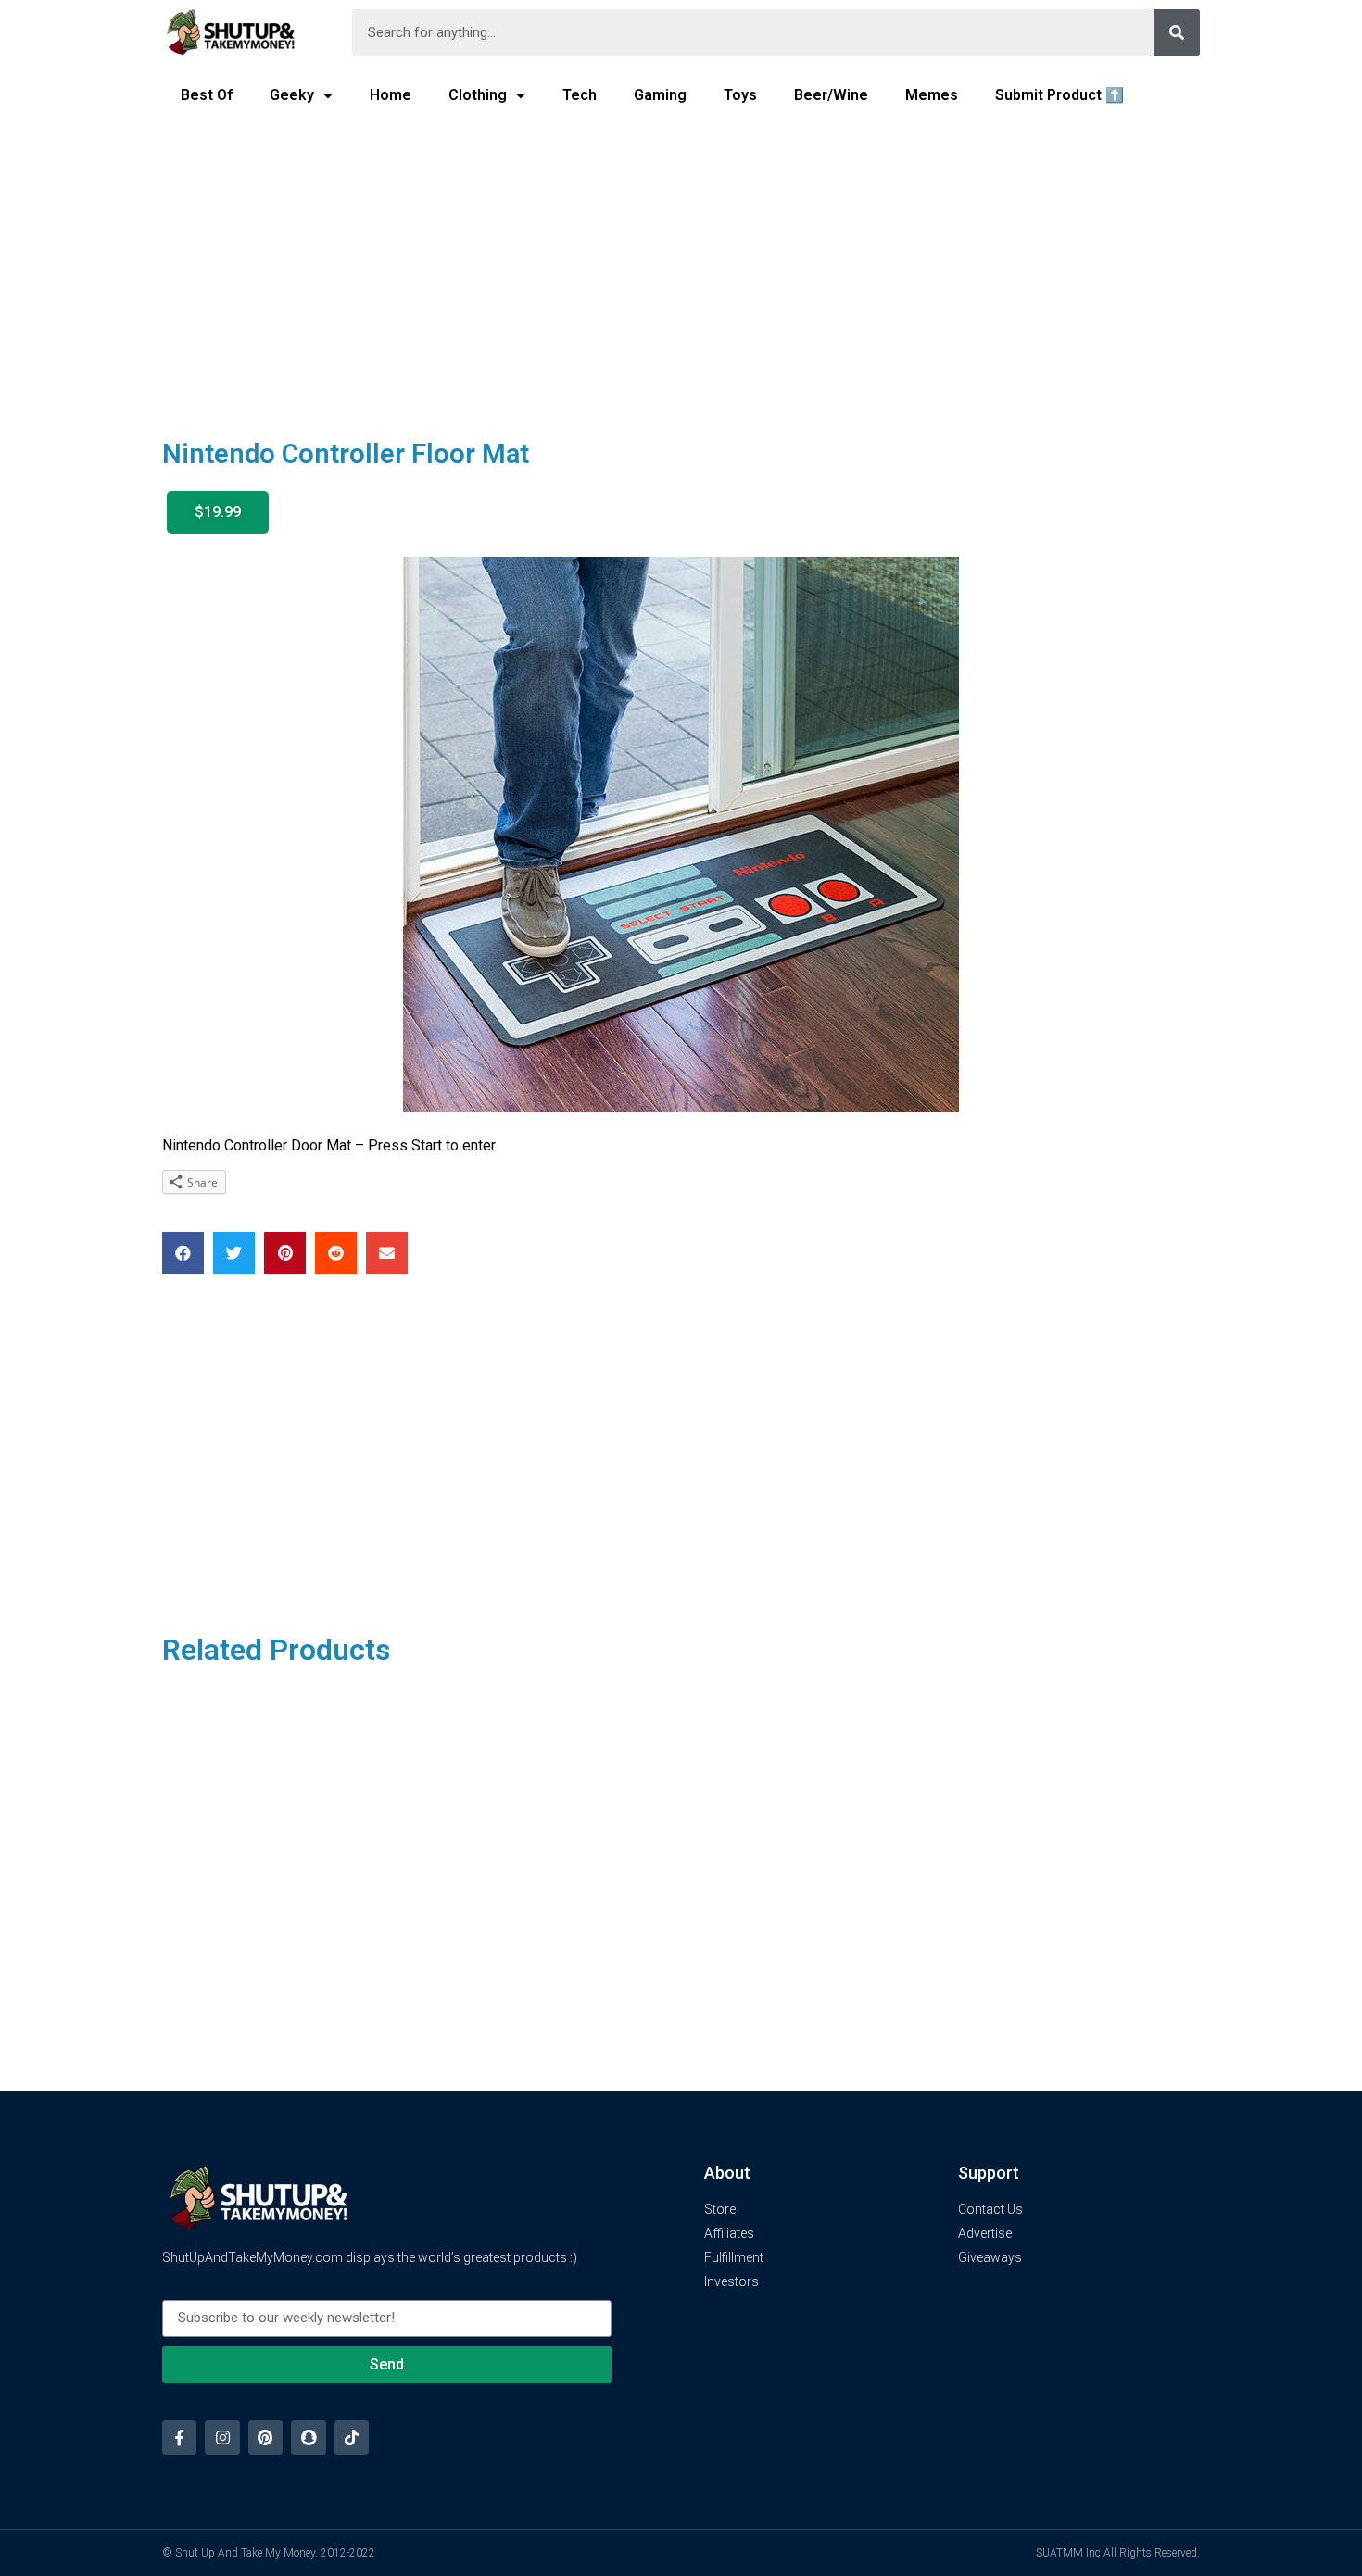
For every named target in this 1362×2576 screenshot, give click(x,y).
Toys (740, 95)
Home (391, 95)
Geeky (292, 95)
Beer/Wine (831, 95)
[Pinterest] (265, 2438)
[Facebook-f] (179, 2438)
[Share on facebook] (183, 1253)
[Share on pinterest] (285, 1253)
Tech (580, 95)
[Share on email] (387, 1253)
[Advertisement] (681, 265)
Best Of (207, 95)
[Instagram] (222, 2438)
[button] (218, 512)
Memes (932, 95)
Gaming (660, 95)
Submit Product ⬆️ (1059, 95)
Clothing (478, 95)
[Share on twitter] (234, 1253)
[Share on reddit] (336, 1253)
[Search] (1177, 32)
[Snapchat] (308, 2438)
